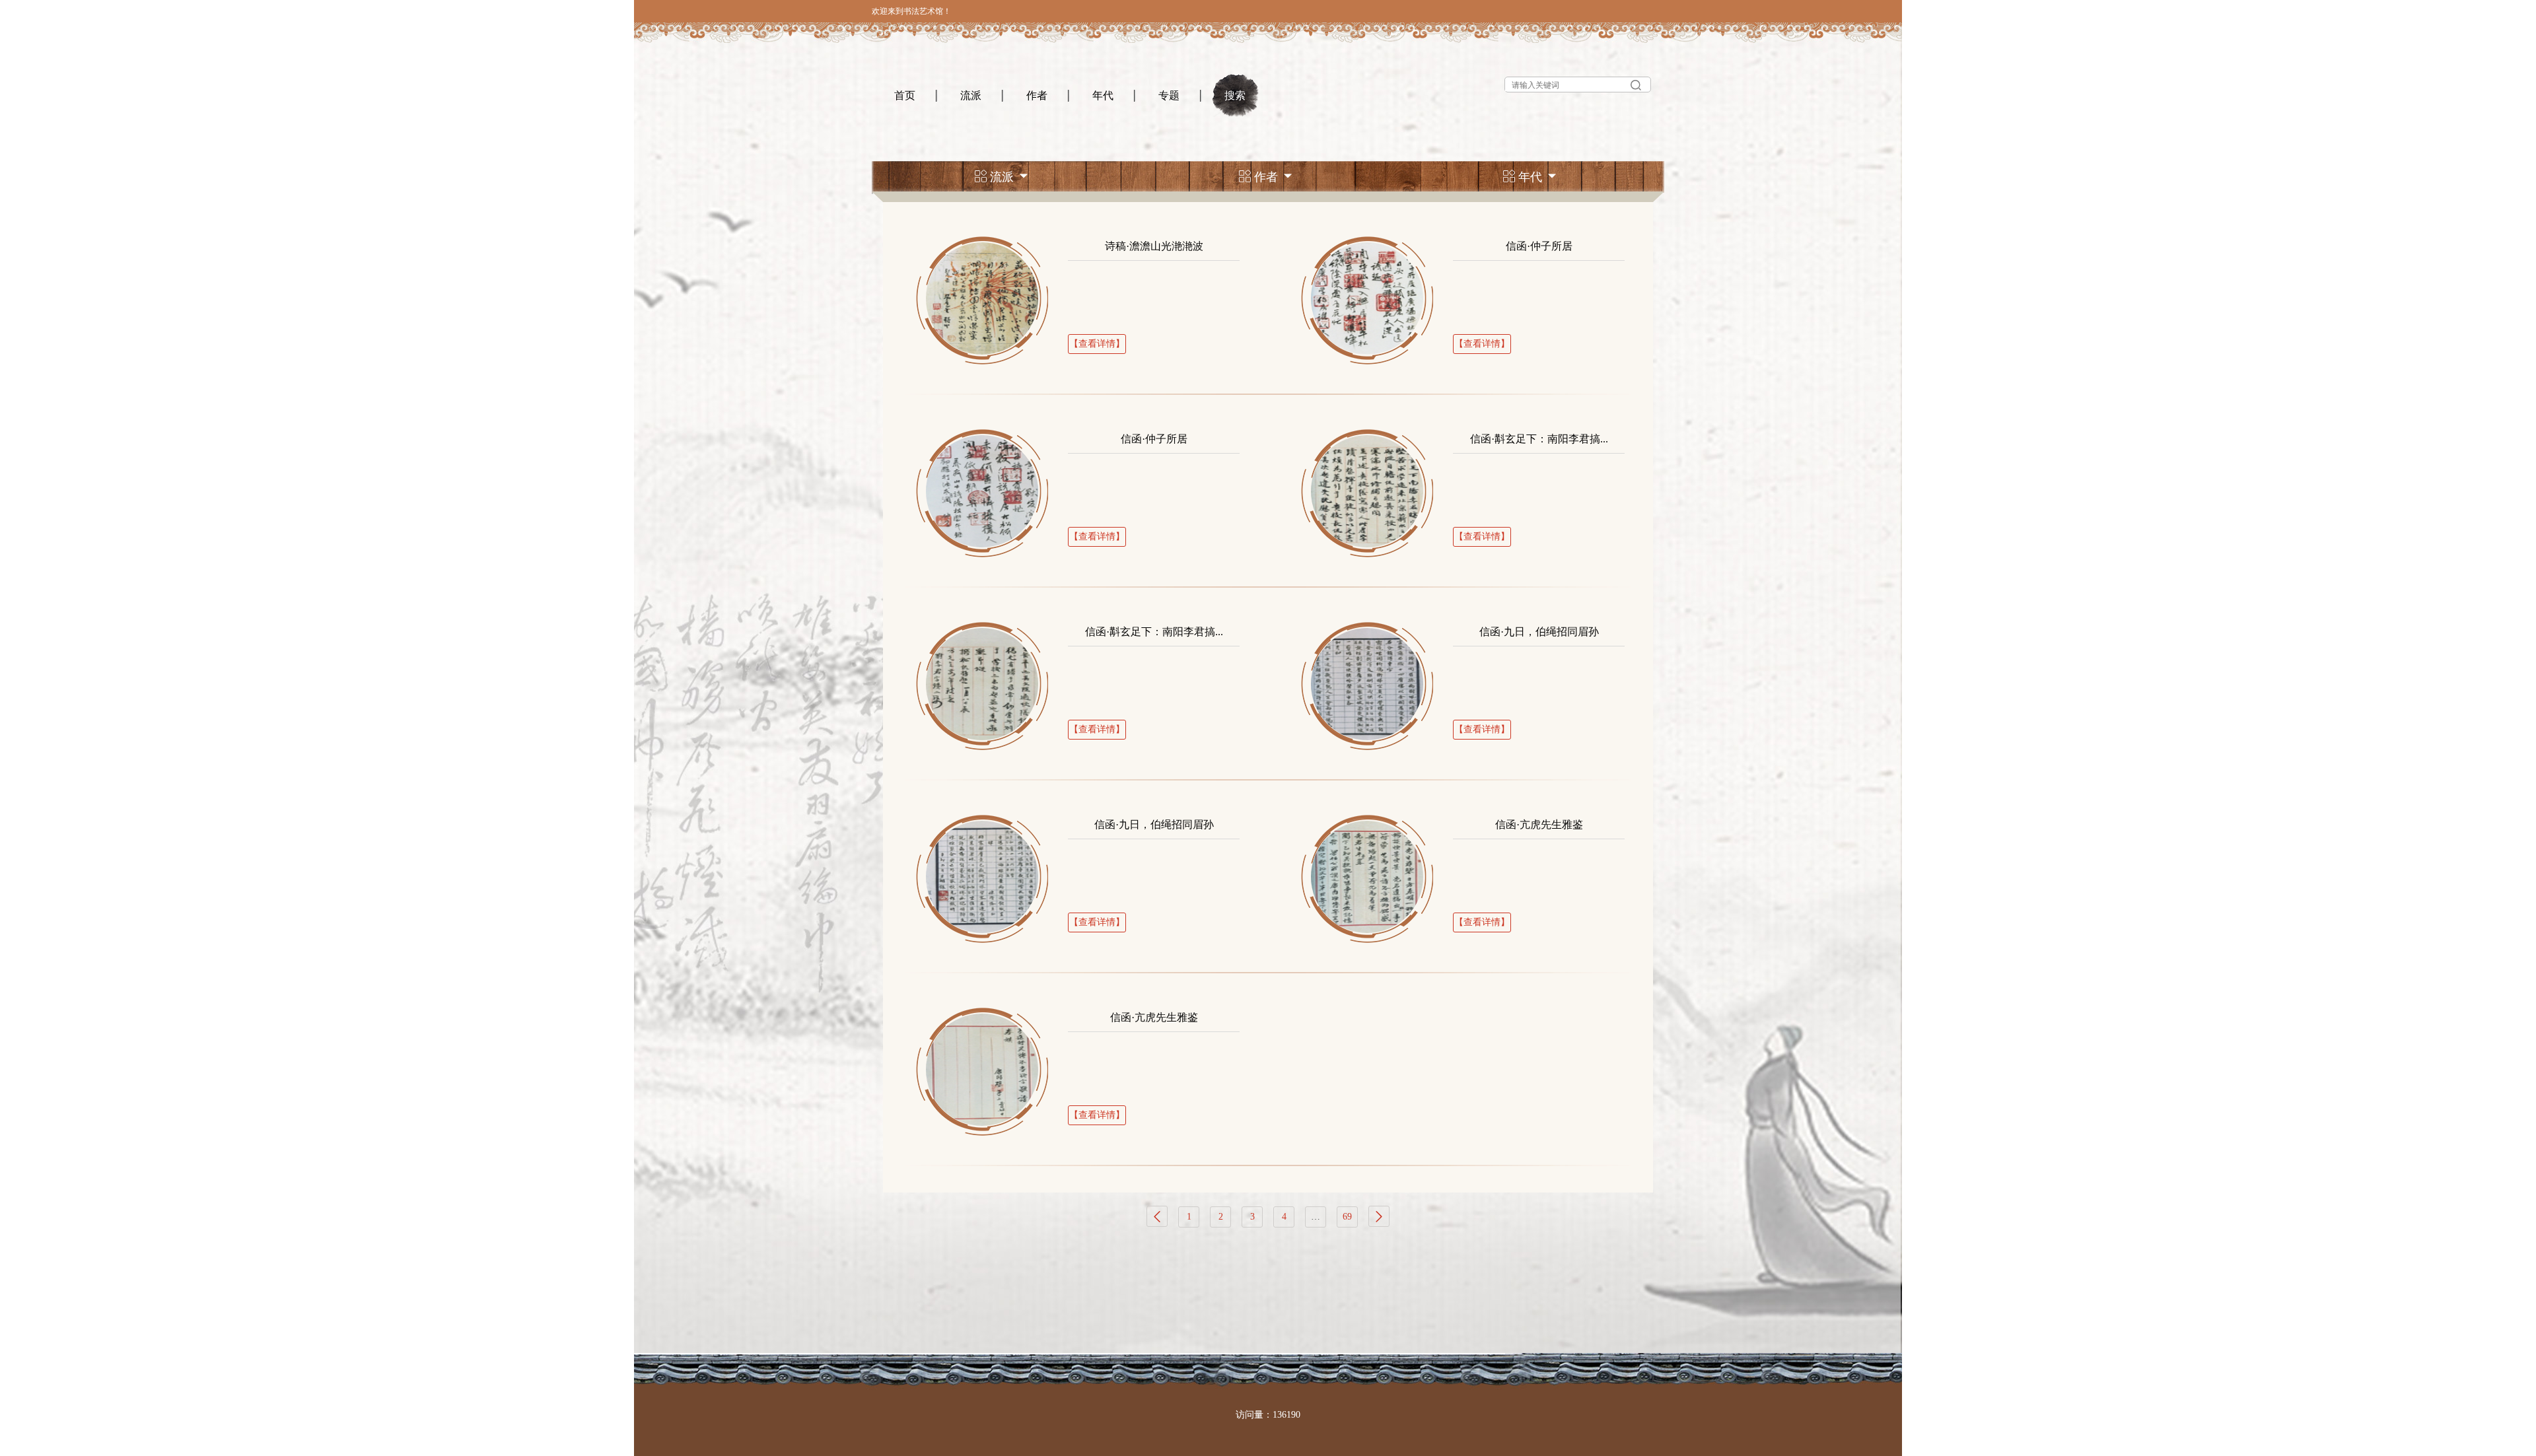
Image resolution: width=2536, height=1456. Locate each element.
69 (1347, 1217)
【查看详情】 (1097, 344)
